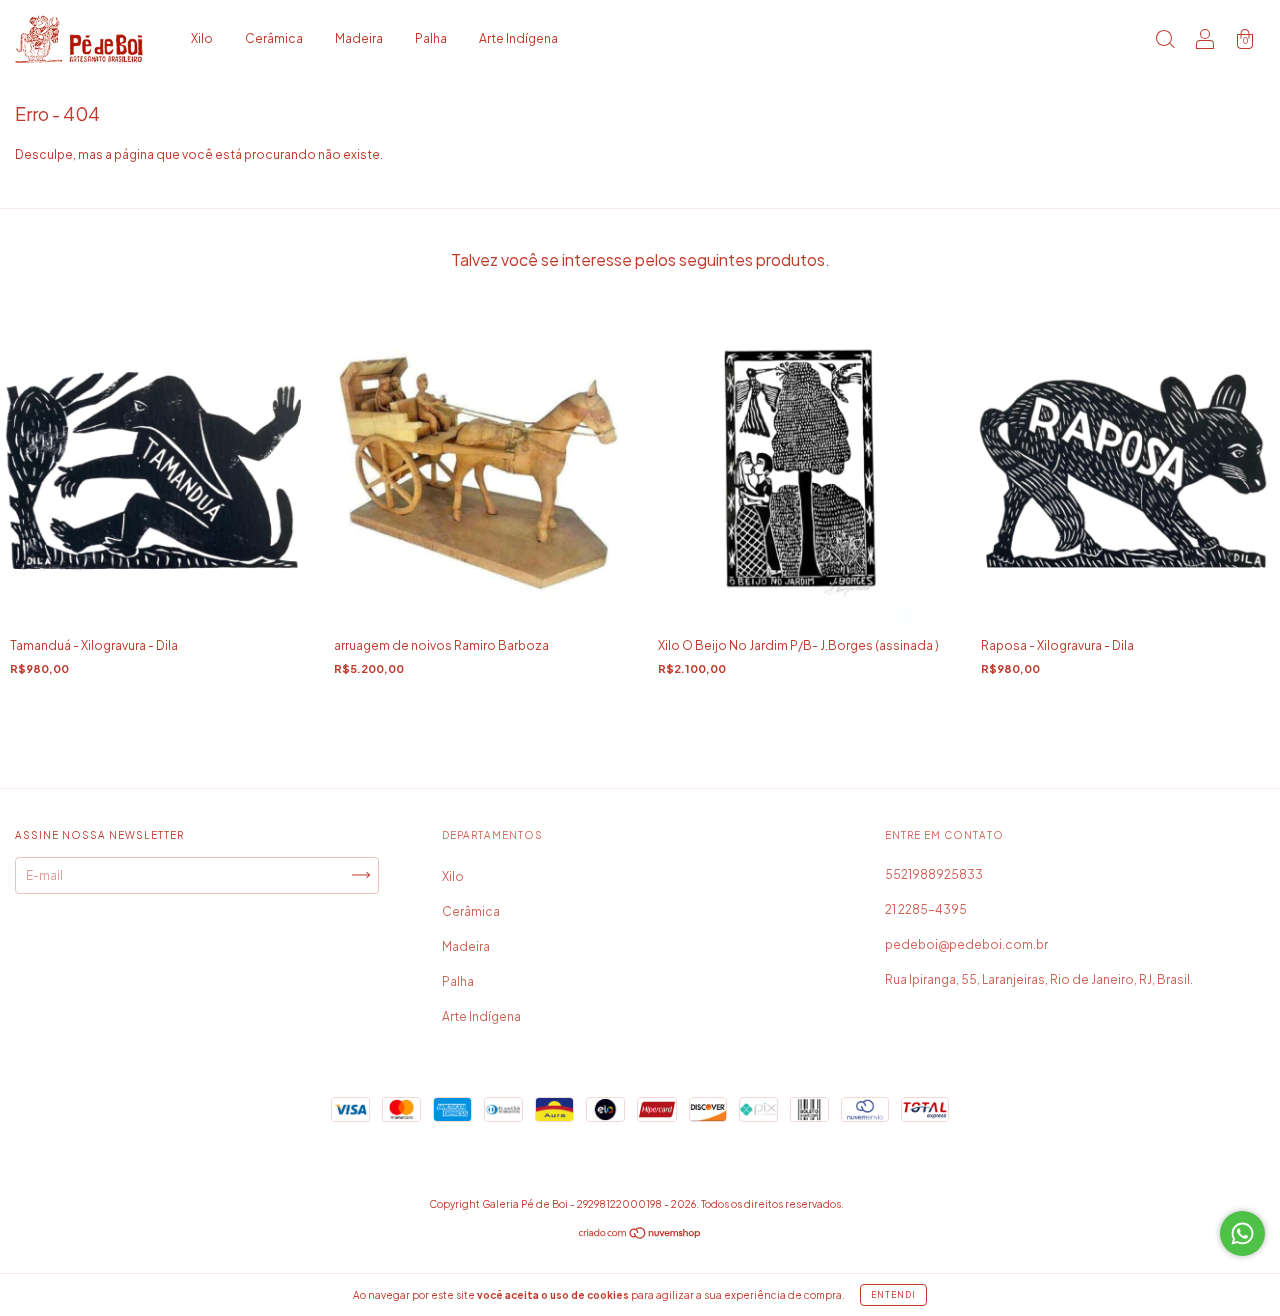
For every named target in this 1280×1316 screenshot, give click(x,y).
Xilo (202, 38)
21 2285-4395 (926, 909)
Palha (431, 38)
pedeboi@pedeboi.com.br (966, 944)
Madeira (359, 38)
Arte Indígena (518, 38)
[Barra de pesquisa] (1165, 41)
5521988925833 (934, 874)
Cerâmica (274, 38)
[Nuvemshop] (640, 1235)
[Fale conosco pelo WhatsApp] (1242, 1233)
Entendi (893, 1295)
